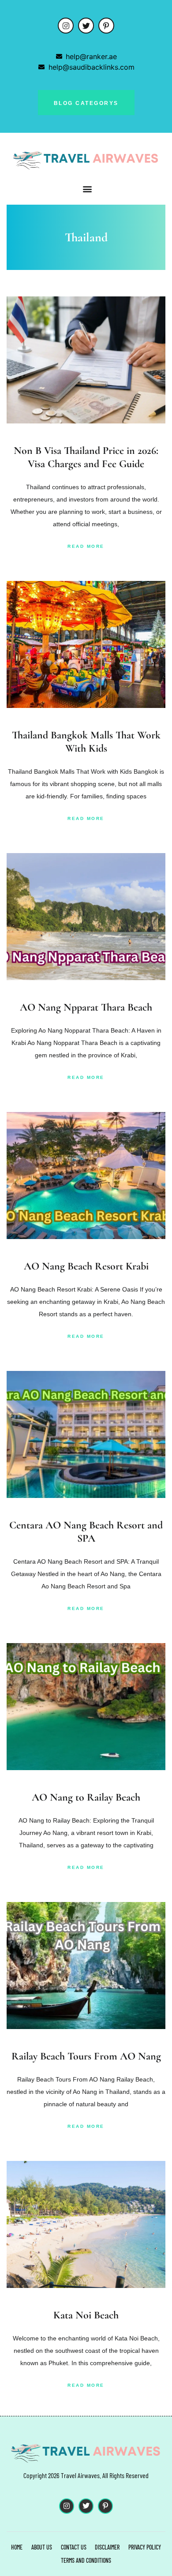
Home (17, 2547)
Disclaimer (107, 2547)
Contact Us (74, 2547)
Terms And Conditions (86, 2560)
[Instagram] (66, 26)
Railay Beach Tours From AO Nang (86, 2056)
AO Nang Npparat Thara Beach (86, 1007)
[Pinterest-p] (106, 26)
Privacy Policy (145, 2547)
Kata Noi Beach (86, 2315)
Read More (86, 546)
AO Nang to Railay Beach (86, 1797)
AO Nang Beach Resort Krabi (86, 1266)
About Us (42, 2547)
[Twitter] (86, 26)
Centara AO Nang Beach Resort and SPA (86, 1532)
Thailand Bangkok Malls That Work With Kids (86, 742)
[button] (88, 189)
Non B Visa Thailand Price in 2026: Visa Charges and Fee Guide (86, 457)
